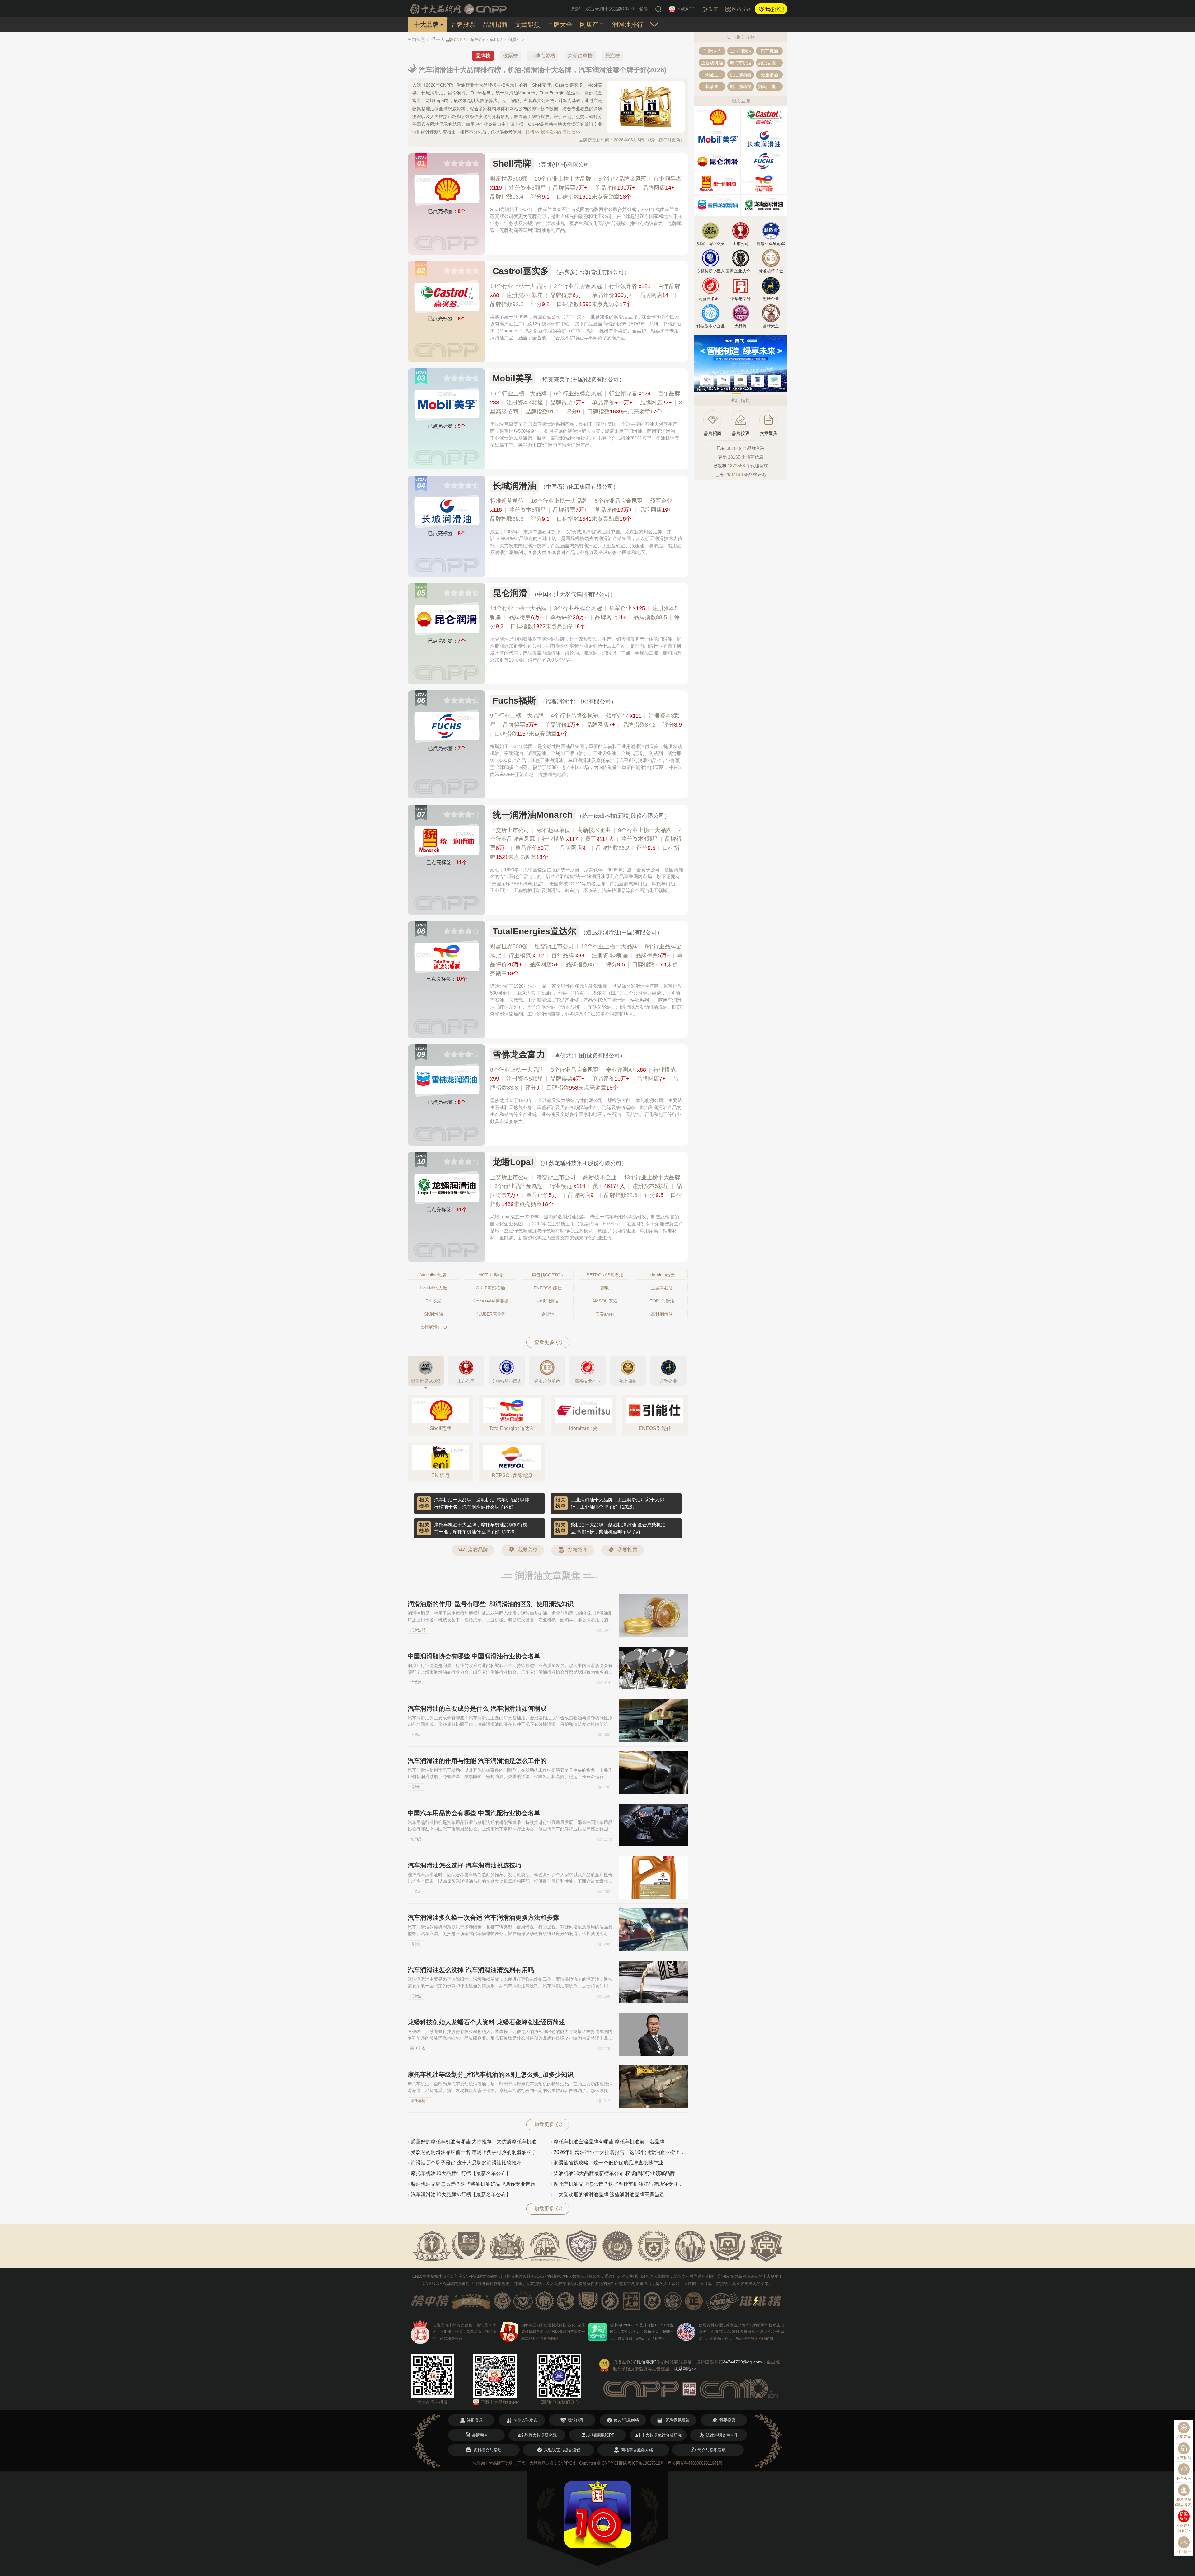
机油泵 (712, 87)
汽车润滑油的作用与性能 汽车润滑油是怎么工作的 (477, 1761)
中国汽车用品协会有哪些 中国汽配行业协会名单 (474, 1813)
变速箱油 (769, 75)
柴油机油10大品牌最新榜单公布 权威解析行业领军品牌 (614, 2173)
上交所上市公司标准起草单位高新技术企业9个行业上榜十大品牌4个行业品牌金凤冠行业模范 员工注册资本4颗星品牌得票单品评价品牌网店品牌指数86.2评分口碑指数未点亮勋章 (586, 844)
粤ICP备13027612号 (646, 2463)
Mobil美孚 (513, 378)
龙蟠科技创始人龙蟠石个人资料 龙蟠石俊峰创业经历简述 (486, 2022)
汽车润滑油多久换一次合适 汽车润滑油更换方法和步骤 (483, 1918)
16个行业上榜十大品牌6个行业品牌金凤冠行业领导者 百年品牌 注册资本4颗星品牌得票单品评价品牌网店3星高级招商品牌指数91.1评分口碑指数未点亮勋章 (586, 403)
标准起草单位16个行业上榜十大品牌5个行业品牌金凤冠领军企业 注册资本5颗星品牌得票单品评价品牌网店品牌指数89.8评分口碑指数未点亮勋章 (583, 510)
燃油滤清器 (741, 87)
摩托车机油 (420, 2101)
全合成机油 (712, 63)
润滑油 (514, 40)
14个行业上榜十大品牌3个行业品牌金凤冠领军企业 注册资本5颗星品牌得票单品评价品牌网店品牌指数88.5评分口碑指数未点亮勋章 (585, 617)
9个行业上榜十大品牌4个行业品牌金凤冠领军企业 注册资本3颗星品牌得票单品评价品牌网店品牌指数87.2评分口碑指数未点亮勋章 (586, 725)
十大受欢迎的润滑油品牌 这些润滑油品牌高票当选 (609, 2195)
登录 (644, 9)
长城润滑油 (514, 486)
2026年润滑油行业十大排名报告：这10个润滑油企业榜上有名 (621, 2152)
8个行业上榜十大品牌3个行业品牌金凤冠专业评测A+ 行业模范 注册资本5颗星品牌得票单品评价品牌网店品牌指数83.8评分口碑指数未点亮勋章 (584, 1079)
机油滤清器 (741, 75)
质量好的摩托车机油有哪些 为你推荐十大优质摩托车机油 (474, 2142)
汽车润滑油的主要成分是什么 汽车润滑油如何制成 (477, 1708)
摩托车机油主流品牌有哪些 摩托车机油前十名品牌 (609, 2142)
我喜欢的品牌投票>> (560, 132)
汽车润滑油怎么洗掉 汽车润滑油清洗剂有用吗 (471, 1970)
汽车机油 (769, 51)
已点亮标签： (447, 211)
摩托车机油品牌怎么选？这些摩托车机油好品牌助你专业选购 (621, 2184)
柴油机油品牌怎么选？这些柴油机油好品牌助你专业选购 (473, 2184)
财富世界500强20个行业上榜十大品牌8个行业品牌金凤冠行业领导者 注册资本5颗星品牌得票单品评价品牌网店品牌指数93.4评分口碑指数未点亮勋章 (586, 188)
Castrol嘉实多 (521, 271)
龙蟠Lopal (513, 1162)
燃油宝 (712, 75)
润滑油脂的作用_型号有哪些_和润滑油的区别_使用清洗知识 (491, 1604)
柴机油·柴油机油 (770, 63)
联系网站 (685, 2369)
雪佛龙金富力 (519, 1055)
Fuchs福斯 (514, 701)
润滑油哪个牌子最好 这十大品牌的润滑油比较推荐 (466, 2163)
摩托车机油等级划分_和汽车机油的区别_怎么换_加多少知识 (491, 2074)
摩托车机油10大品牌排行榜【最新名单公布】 (461, 2173)
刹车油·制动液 (770, 87)
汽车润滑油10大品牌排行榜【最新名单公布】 (461, 2195)
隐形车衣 (418, 2048)
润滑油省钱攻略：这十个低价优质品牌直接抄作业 (608, 2163)
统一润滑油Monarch (533, 815)
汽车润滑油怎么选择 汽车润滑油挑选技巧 (465, 1865)
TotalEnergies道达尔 (534, 931)
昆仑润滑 (510, 593)
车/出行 (477, 40)
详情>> (532, 132)
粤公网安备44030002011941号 (695, 2463)
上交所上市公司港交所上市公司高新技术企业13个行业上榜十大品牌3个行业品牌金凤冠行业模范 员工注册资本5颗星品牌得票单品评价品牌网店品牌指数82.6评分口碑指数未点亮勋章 (586, 1191)
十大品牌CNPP (451, 40)
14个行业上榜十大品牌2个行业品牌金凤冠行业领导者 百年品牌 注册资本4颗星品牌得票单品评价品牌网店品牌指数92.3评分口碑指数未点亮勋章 (585, 295)
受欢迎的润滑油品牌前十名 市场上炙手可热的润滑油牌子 (474, 2152)
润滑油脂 (418, 1630)
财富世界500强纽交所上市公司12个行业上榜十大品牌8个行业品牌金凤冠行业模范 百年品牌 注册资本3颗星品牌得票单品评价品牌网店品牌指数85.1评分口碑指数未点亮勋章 (586, 960)
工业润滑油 (741, 51)
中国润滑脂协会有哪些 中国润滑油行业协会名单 (474, 1656)
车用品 (496, 40)
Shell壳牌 (512, 164)
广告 (782, 389)
